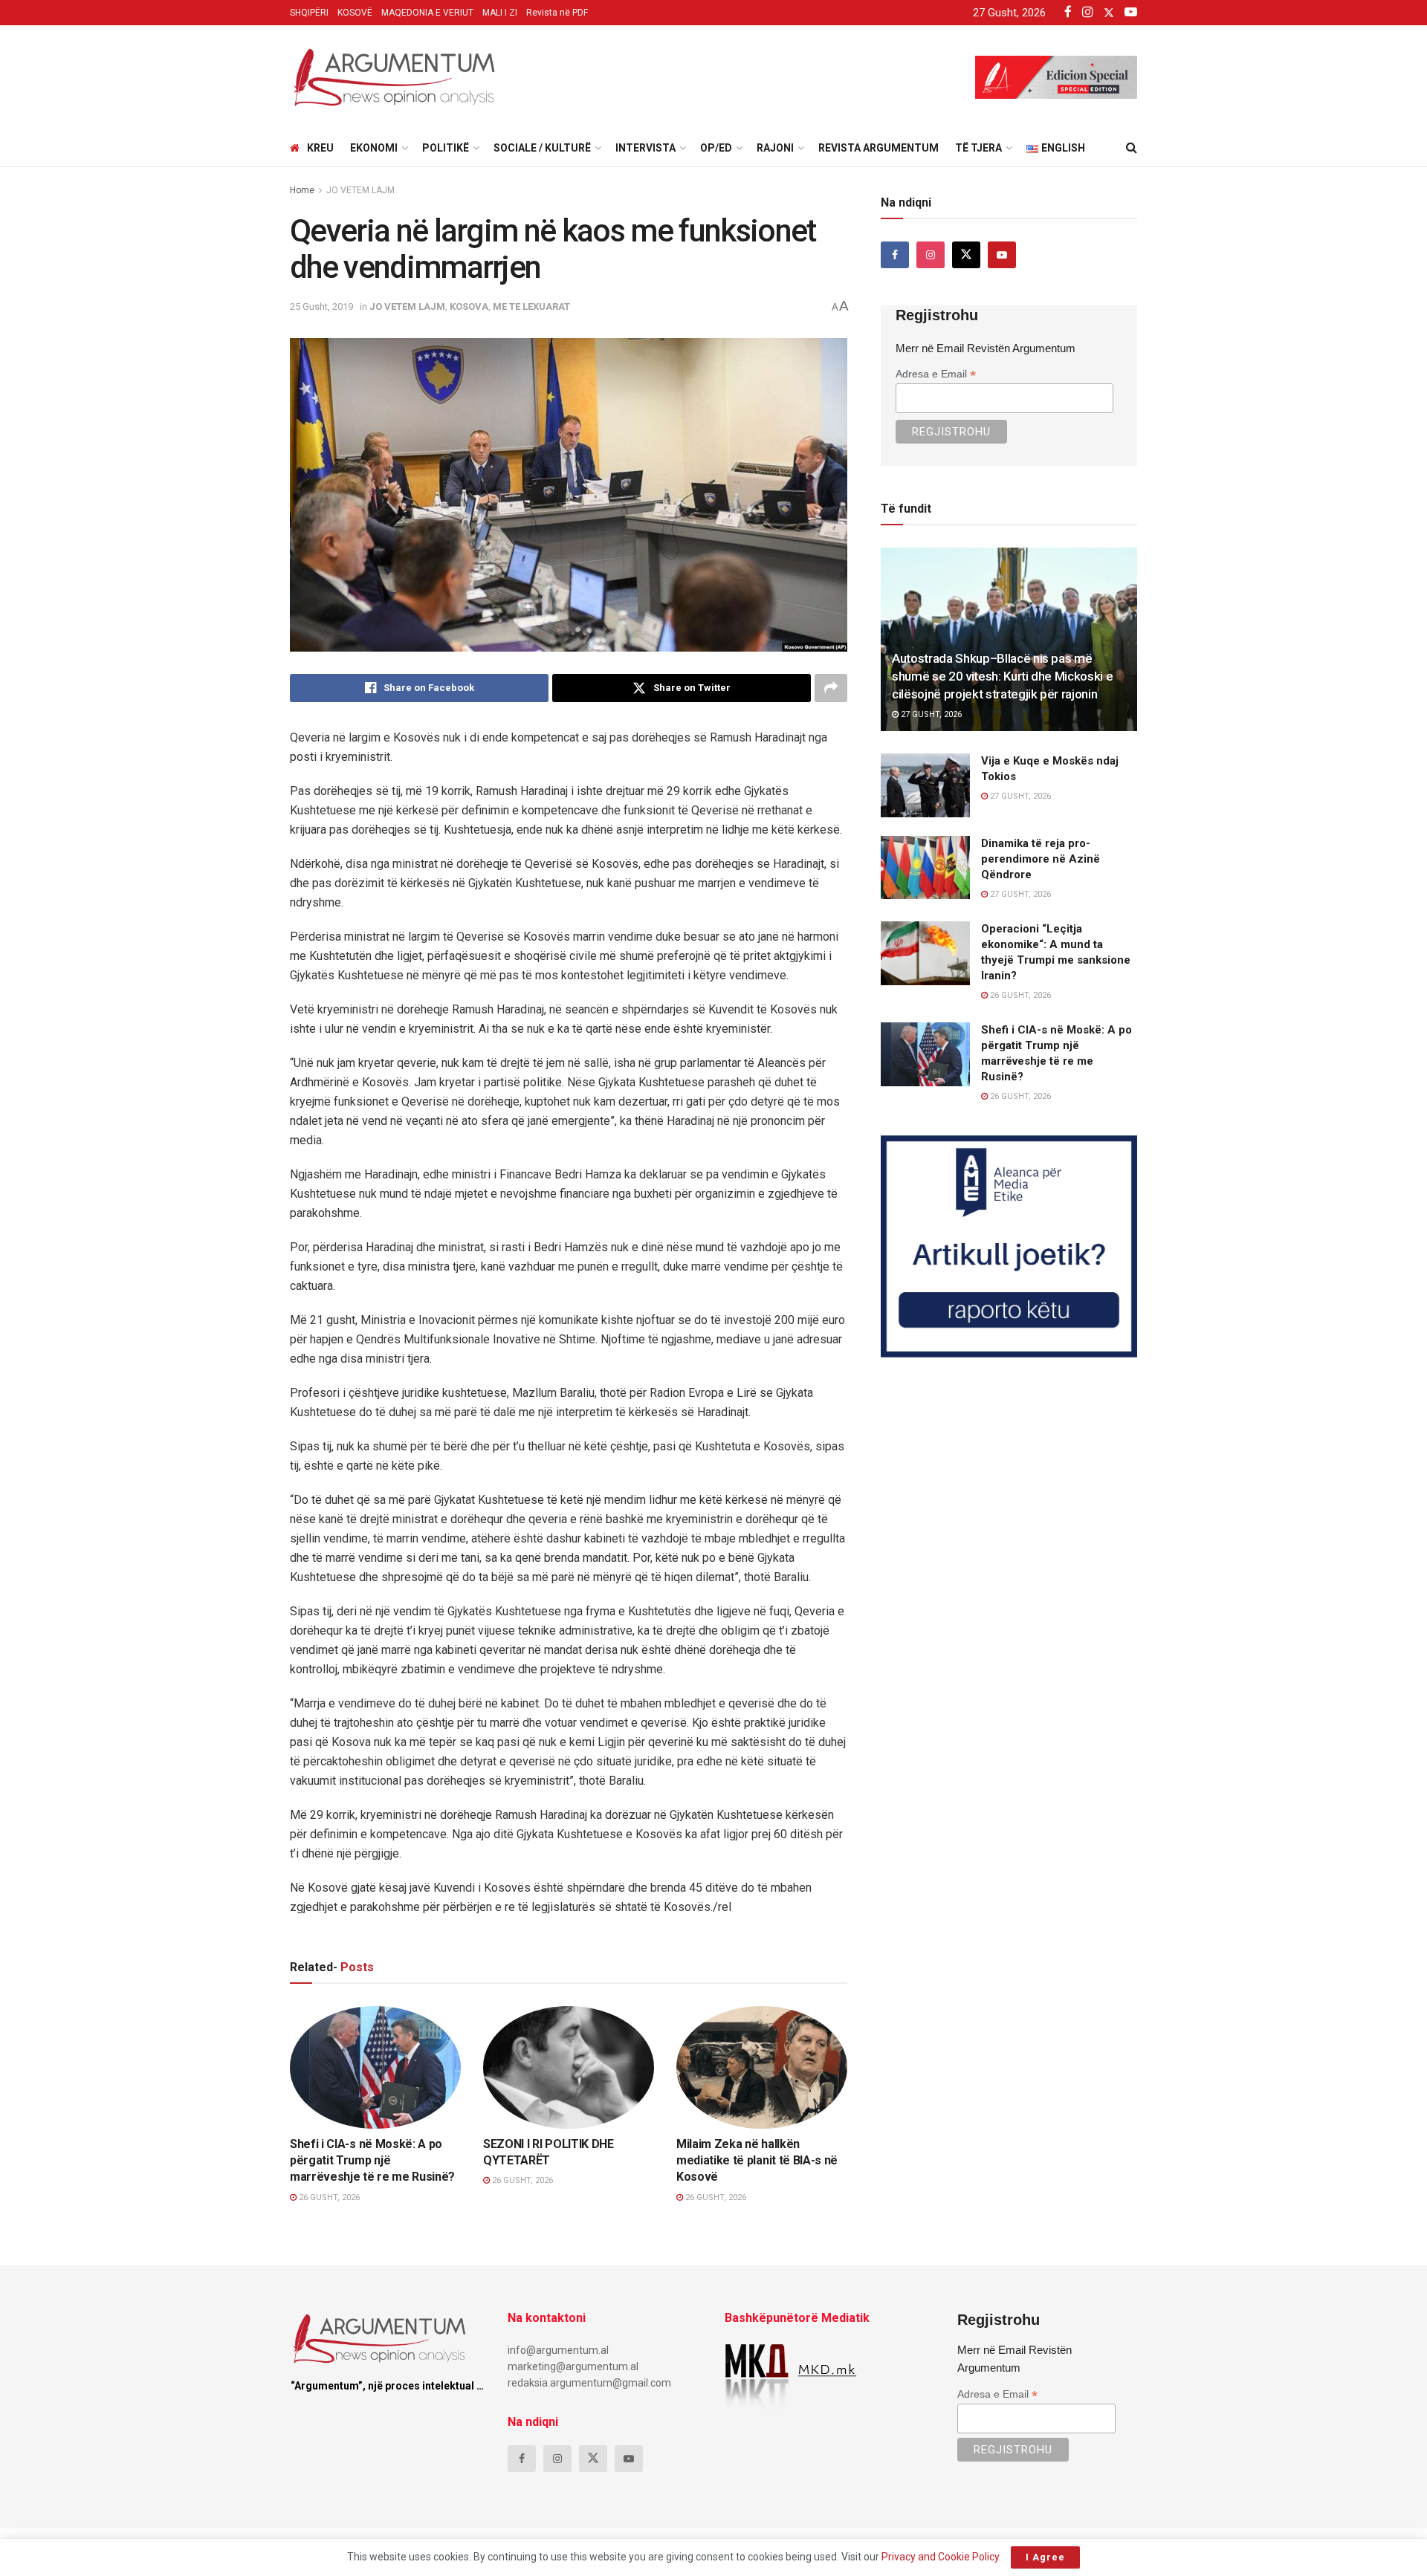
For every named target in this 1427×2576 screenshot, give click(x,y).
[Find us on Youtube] (1002, 255)
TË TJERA (978, 148)
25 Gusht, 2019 (321, 306)
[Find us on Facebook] (895, 255)
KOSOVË (355, 13)
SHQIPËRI (309, 13)
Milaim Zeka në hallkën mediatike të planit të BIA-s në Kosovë (757, 2161)
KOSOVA (469, 306)
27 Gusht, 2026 (930, 714)
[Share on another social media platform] (831, 688)
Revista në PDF (557, 13)
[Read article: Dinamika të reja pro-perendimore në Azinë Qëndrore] (925, 868)
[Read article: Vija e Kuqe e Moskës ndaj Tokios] (925, 785)
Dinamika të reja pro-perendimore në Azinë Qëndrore (1041, 859)
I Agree (1045, 2557)
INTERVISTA (645, 148)
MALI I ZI (500, 13)
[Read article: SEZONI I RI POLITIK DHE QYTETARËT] (569, 2067)
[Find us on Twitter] (966, 255)
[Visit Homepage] (394, 77)
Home (302, 190)
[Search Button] (1132, 148)
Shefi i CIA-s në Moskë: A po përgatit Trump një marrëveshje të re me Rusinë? (372, 2161)
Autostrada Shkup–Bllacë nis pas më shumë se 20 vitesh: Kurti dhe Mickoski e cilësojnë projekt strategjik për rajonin (1002, 676)
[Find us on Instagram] (931, 255)
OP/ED (716, 148)
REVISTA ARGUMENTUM (878, 148)
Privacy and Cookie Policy (940, 2557)
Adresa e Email (936, 374)
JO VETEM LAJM (360, 190)
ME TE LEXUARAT (531, 306)
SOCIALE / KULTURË (542, 148)
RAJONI (775, 148)
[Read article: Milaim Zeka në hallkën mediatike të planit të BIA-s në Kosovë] (762, 2067)
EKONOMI (374, 148)
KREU (320, 148)
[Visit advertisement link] (1009, 1246)
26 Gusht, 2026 (328, 2197)
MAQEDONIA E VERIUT (427, 13)
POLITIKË (446, 148)
